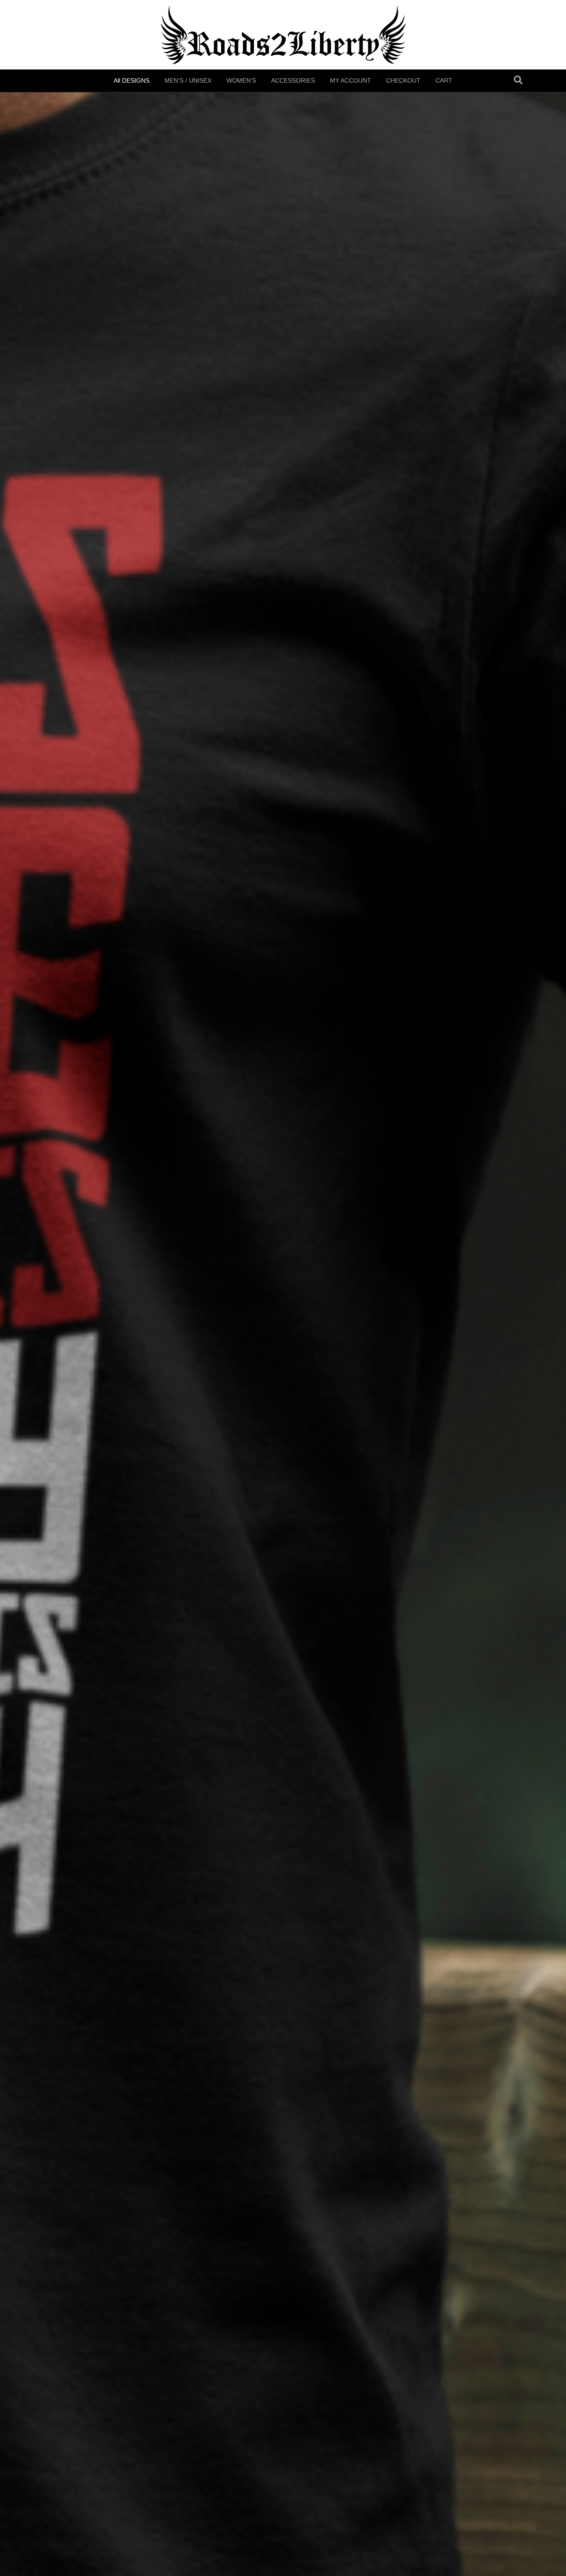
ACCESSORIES (293, 80)
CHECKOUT (403, 80)
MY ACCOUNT (350, 80)
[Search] (518, 80)
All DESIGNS (132, 80)
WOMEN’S (241, 80)
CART (444, 80)
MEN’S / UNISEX (188, 80)
